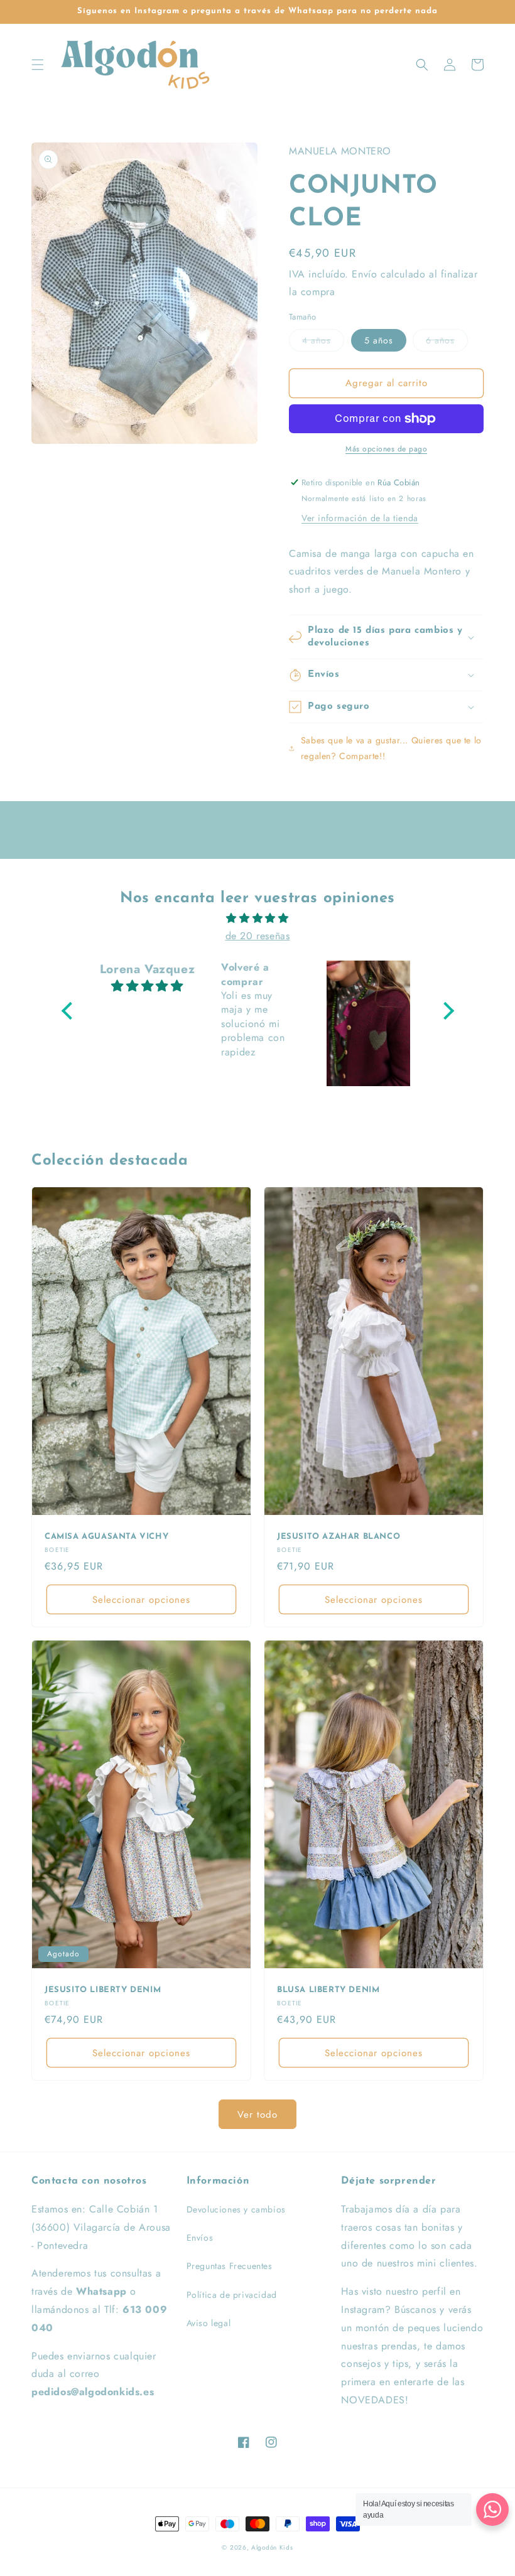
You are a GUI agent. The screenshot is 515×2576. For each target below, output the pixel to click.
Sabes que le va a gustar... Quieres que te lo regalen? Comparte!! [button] (391, 748)
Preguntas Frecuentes (230, 2266)
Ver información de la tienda (360, 518)
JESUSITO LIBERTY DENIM (103, 1990)
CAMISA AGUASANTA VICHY (106, 1537)
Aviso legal (209, 2323)
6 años (440, 340)
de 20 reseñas (258, 936)
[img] (258, 919)
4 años (317, 340)
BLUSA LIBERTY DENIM (328, 1990)
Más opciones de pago (386, 449)
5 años (379, 340)
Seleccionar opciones (141, 1600)
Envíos (200, 2238)
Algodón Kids (272, 2547)
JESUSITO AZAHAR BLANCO (339, 1537)
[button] (38, 65)
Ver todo (257, 2115)
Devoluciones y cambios (236, 2209)
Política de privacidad (232, 2295)
